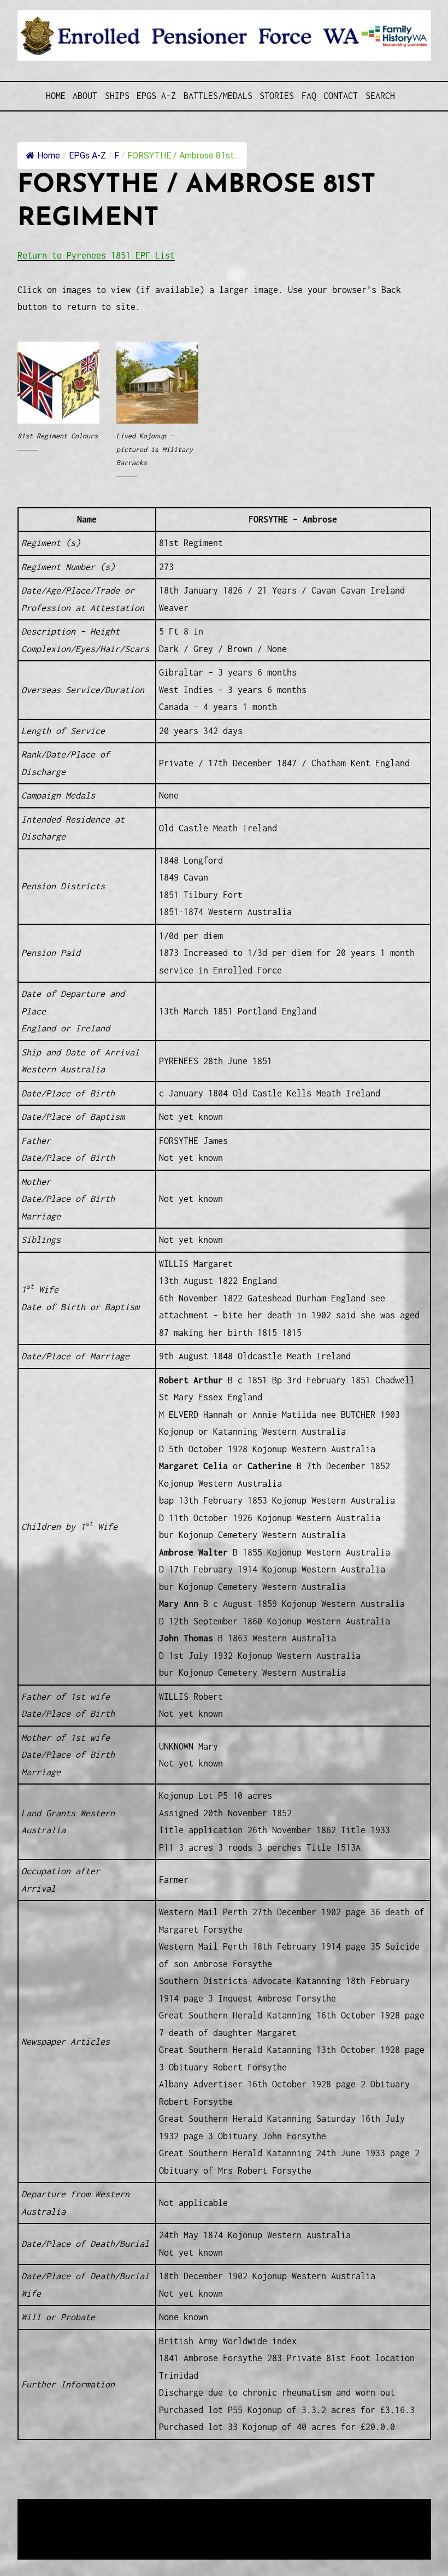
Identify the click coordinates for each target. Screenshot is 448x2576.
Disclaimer (50, 2535)
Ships (117, 96)
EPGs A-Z (156, 96)
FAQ (309, 96)
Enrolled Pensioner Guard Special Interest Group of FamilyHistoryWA (279, 2508)
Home (56, 96)
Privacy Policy (107, 2535)
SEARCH (380, 96)
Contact (341, 96)
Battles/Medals (218, 96)
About (85, 96)
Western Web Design (142, 2522)
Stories (277, 96)
